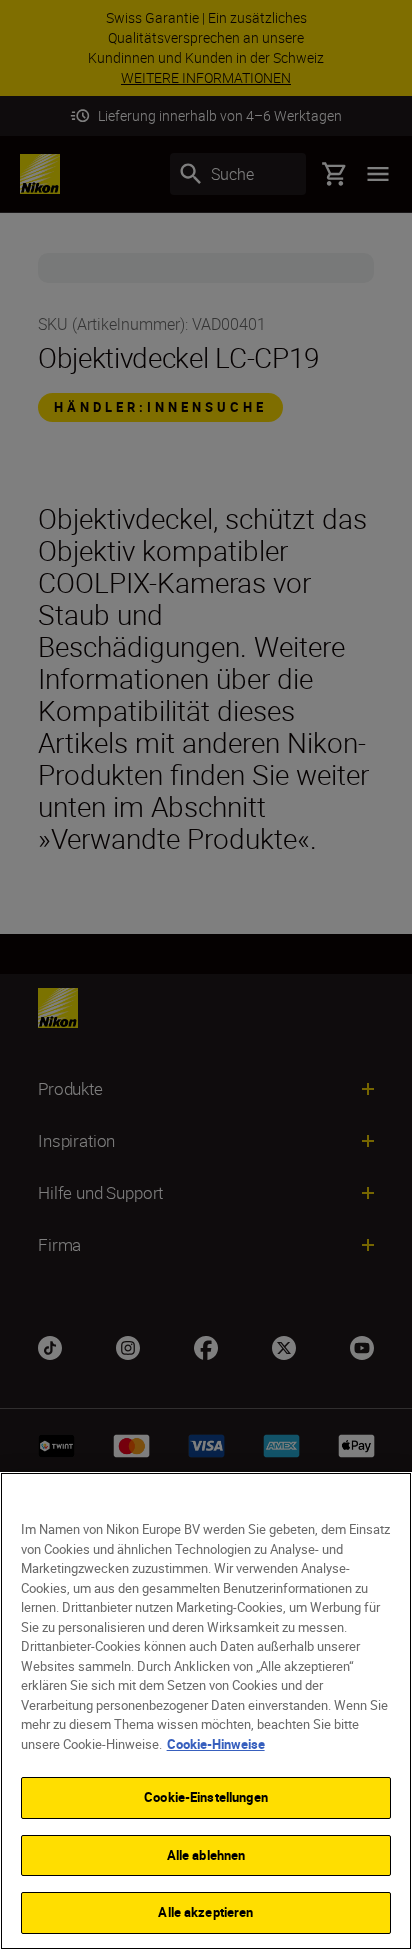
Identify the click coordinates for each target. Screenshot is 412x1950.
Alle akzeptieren (205, 1912)
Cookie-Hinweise (216, 1744)
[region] (206, 1711)
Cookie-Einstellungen (206, 1797)
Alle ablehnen (206, 1855)
